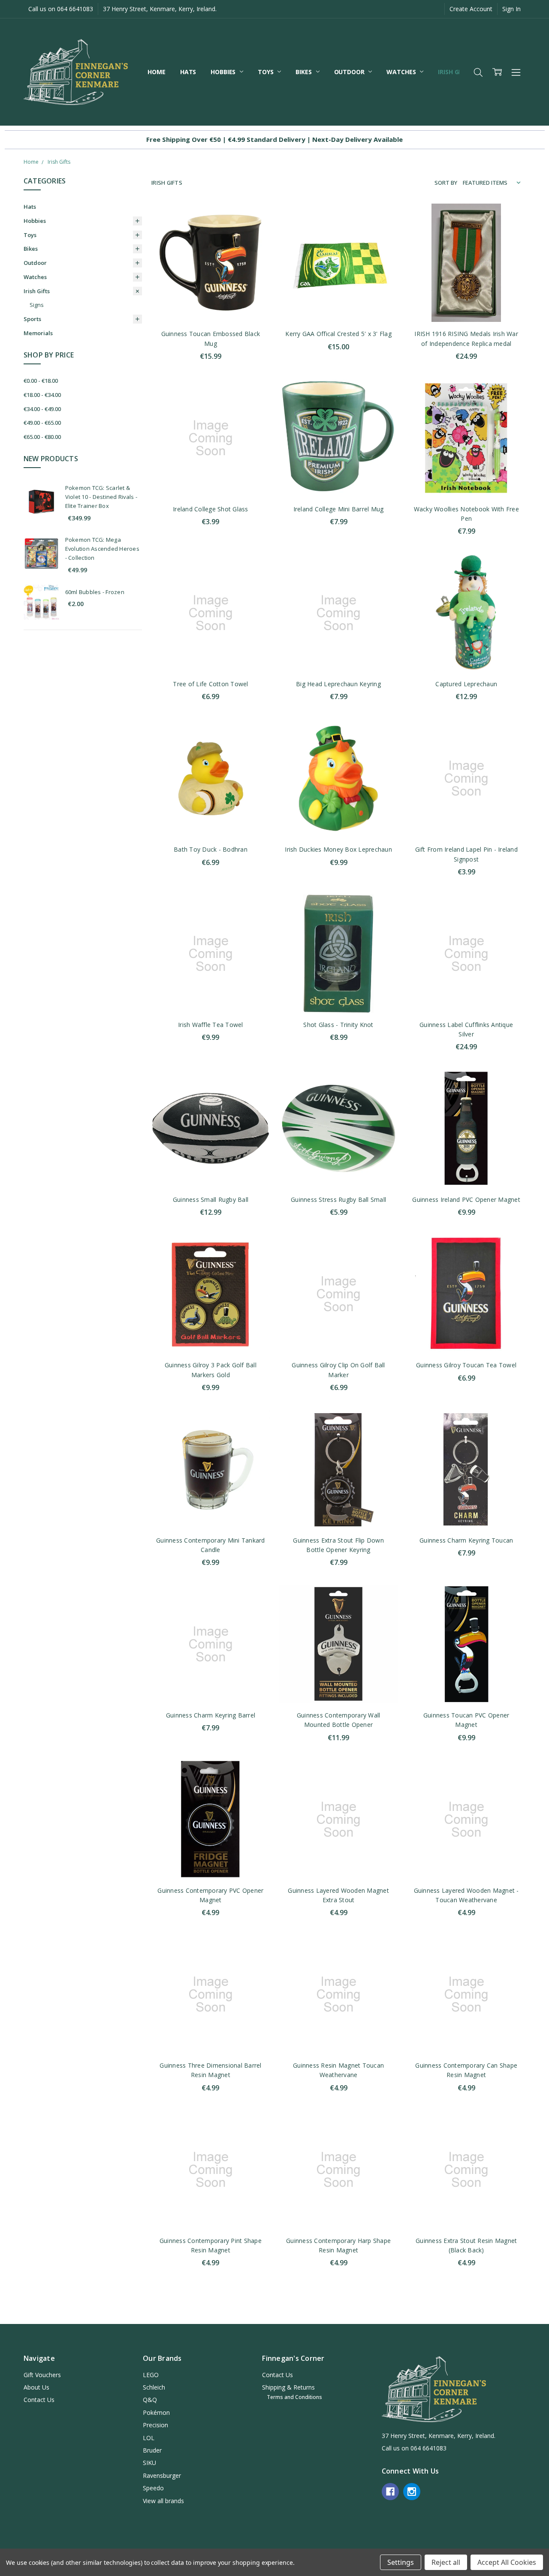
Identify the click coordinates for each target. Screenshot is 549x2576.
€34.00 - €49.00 (42, 409)
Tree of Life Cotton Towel (210, 684)
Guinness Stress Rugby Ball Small (338, 1199)
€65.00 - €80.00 (42, 437)
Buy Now (210, 304)
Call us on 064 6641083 (61, 9)
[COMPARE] (254, 233)
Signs (37, 305)
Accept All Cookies (507, 2562)
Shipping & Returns (288, 2387)
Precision (155, 2425)
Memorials (38, 333)
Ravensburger (162, 2475)
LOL (149, 2438)
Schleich (154, 2387)
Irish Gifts (455, 72)
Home (156, 72)
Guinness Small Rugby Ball (211, 1199)
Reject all (446, 2562)
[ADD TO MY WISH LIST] (254, 246)
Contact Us (39, 2400)
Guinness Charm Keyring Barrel (211, 1715)
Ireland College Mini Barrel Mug (339, 509)
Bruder (152, 2450)
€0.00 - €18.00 (41, 381)
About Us (36, 2387)
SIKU (149, 2463)
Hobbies (224, 72)
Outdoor (350, 72)
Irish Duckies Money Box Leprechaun (338, 849)
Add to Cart (210, 285)
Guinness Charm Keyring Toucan (466, 1540)
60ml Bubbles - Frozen (95, 592)
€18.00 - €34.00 (42, 395)
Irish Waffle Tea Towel (211, 1025)
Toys (266, 72)
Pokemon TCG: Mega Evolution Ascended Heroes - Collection (102, 549)
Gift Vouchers (42, 2375)
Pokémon (156, 2412)
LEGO (151, 2375)
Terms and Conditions (294, 2397)
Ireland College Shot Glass (211, 509)
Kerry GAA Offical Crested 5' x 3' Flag (338, 334)
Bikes (304, 72)
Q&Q (150, 2400)
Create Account (471, 9)
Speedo (153, 2488)
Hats (188, 72)
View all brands (163, 2501)
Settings (401, 2562)
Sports (32, 319)
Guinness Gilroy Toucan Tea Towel (466, 1365)
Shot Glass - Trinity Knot (338, 1025)
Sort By (446, 183)
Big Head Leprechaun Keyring (338, 684)
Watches (402, 72)
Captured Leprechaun (466, 684)
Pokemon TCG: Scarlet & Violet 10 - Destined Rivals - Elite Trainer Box (101, 497)
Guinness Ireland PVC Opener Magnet (466, 1199)
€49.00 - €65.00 (42, 423)
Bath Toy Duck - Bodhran (211, 849)
